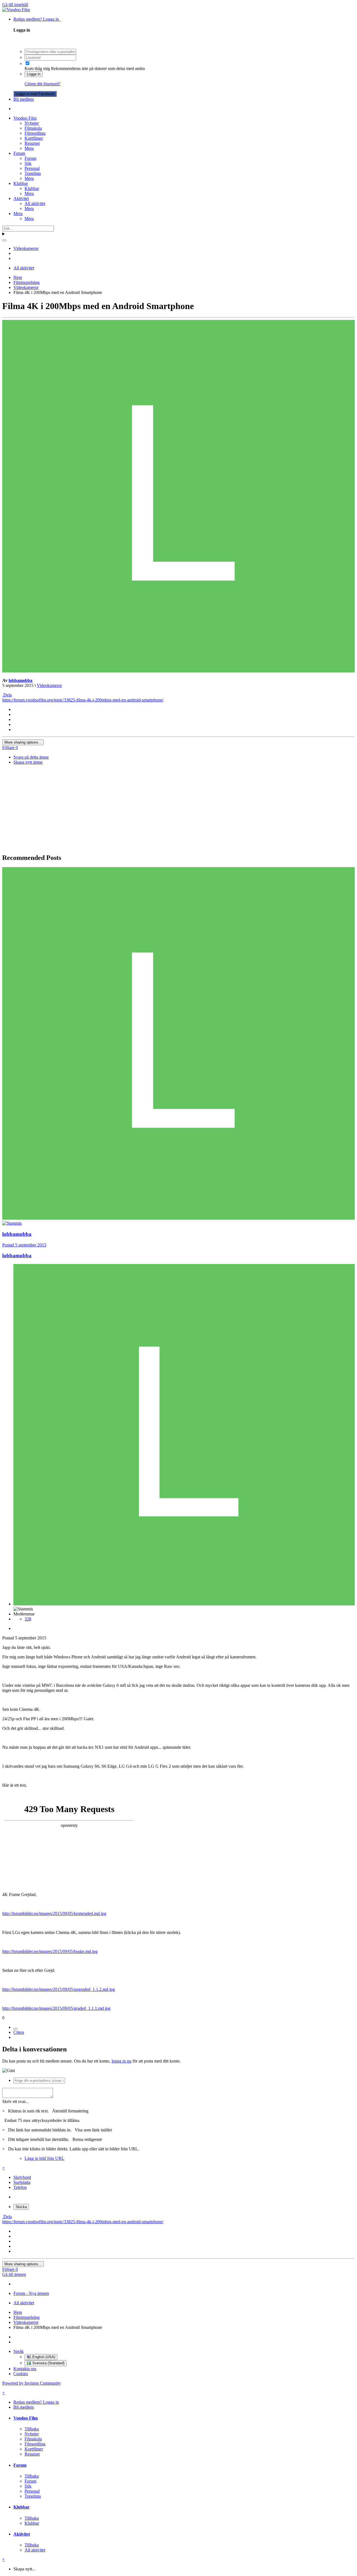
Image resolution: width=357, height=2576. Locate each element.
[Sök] (4, 240)
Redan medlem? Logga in (37, 19)
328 (28, 1619)
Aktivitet (21, 198)
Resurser (32, 143)
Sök (28, 163)
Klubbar (21, 183)
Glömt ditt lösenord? (43, 84)
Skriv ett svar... (15, 2101)
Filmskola (33, 128)
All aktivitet (35, 203)
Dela (7, 695)
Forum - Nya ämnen (31, 2293)
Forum (19, 153)
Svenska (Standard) (48, 2363)
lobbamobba (20, 680)
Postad (24, 1245)
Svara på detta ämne (31, 757)
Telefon (20, 2187)
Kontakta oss (25, 2369)
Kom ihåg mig (37, 68)
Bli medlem (24, 99)
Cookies (21, 2374)
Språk (19, 2351)
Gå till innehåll (15, 5)
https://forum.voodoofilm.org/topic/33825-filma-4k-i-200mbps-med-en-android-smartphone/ (83, 700)
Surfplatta (22, 2182)
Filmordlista (35, 133)
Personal (32, 168)
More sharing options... (23, 742)
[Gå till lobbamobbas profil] (178, 671)
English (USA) (43, 2357)
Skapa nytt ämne (28, 762)
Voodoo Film (25, 118)
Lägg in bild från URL (44, 2158)
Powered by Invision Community (32, 2383)
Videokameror (49, 685)
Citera (19, 2032)
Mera (29, 148)
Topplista (33, 173)
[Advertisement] (178, 809)
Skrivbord (22, 2177)
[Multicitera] (16, 2029)
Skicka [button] (21, 2207)
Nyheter (32, 123)
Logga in (34, 74)
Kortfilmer (34, 138)
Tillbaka (32, 2429)
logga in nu (121, 2061)
